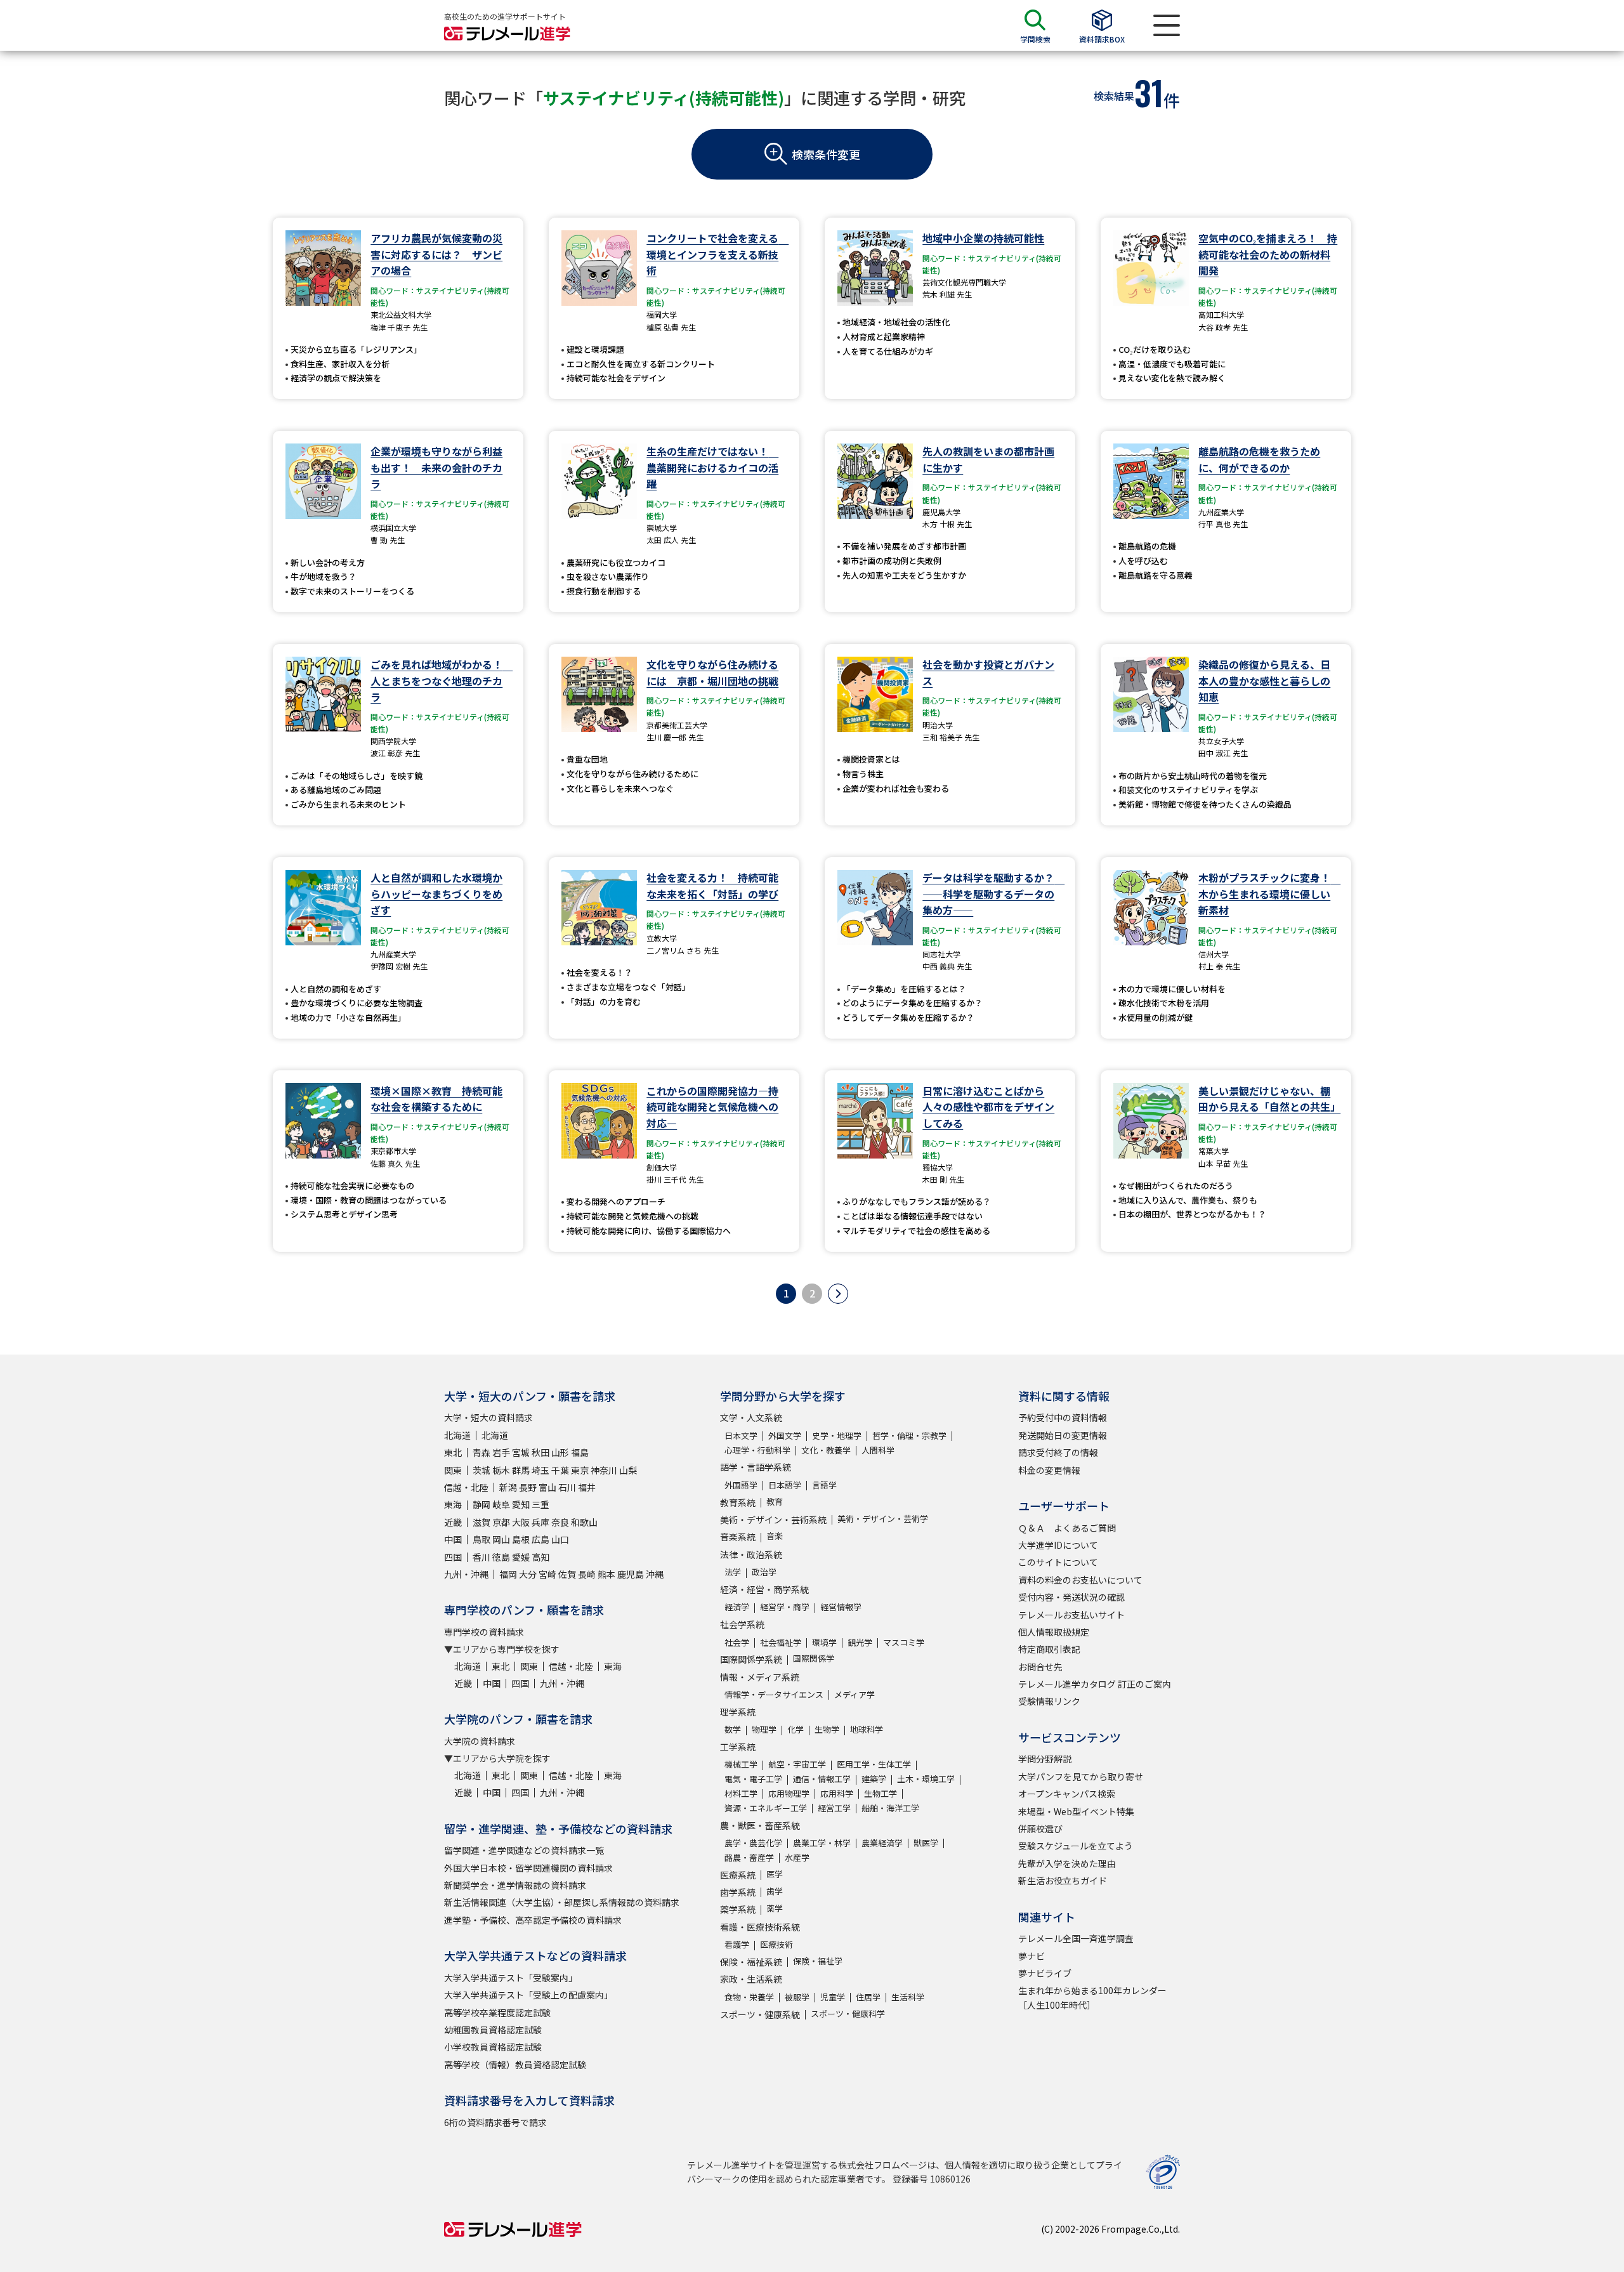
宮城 (521, 1452)
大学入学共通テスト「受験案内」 (511, 1978)
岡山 (501, 1539)
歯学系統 (738, 1892)
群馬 (521, 1470)
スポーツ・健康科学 (848, 2013)
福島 (580, 1452)
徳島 (501, 1557)
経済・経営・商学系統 (764, 1589)
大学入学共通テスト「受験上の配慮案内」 (528, 1995)
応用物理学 (789, 1793)
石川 (567, 1487)
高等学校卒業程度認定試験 (497, 2013)
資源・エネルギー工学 (766, 1808)
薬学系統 (738, 1909)
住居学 (868, 1997)
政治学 (764, 1572)
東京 (580, 1470)
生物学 (827, 1729)
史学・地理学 (837, 1435)
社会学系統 (742, 1624)
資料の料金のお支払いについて (1080, 1580)
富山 (547, 1487)
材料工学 (741, 1793)
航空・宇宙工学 (797, 1764)
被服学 (797, 1997)
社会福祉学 (781, 1642)
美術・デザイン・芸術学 (883, 1519)
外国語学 (741, 1485)
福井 (587, 1487)
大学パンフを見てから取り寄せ (1081, 1776)
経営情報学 (841, 1607)
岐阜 (501, 1504)
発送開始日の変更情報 (1063, 1435)
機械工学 (741, 1764)
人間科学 (878, 1450)
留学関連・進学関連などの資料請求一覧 (524, 1850)
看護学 (737, 1944)
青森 (481, 1452)
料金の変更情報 (1049, 1470)
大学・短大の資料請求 (488, 1417)
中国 (453, 1539)
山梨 (628, 1470)
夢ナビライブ (1045, 1973)
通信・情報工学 (822, 1779)
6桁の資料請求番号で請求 (495, 2122)
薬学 (775, 1908)
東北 (453, 1452)
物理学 (764, 1729)
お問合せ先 (1040, 1667)
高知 (540, 1557)
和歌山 (584, 1522)
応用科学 (837, 1793)
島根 (521, 1539)
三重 (540, 1504)
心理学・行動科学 (757, 1450)
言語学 (824, 1485)
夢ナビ (1031, 1956)
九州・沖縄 (466, 1574)
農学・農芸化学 (753, 1843)
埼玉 (540, 1470)
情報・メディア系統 (760, 1677)
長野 (528, 1487)
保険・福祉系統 (751, 1962)
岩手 (501, 1452)
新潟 (508, 1487)
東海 (453, 1504)
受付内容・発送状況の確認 (1071, 1597)
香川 (481, 1557)
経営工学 (834, 1808)
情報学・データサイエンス (774, 1694)
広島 (540, 1539)
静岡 (481, 1504)
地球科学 (867, 1729)
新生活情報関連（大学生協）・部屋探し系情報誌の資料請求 (562, 1902)
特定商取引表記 (1049, 1649)
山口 (560, 1539)
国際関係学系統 (751, 1659)
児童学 (833, 1997)
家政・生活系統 (751, 1979)
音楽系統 (738, 1537)
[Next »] (838, 1294)
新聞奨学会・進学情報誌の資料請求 (515, 1885)
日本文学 (741, 1435)
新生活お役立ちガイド (1063, 1881)
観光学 (860, 1642)
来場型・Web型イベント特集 (1076, 1811)
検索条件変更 (826, 154)
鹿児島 (631, 1574)
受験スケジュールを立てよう (1076, 1846)
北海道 (457, 1435)
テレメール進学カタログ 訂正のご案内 (1095, 1684)
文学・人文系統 (751, 1417)
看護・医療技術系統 (760, 1927)
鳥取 (481, 1539)
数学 (733, 1729)
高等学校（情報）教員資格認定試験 (515, 2065)
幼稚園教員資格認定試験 (493, 2030)
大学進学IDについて (1058, 1545)
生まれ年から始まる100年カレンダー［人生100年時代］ (1092, 1997)
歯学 (775, 1891)
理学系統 (738, 1712)
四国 (453, 1557)
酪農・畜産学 (749, 1857)
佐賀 (567, 1574)
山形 (560, 1452)
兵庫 (540, 1522)
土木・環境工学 (926, 1779)
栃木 (501, 1470)
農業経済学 (882, 1843)
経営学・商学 (785, 1607)
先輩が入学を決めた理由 (1067, 1863)
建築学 (874, 1779)
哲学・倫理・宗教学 (909, 1435)
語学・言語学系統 (756, 1467)
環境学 (824, 1642)
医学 (775, 1874)
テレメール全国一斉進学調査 (1076, 1938)
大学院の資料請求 (480, 1741)
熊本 (606, 1574)
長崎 (587, 1574)
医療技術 (776, 1944)
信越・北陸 (466, 1487)
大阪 (521, 1522)
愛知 (521, 1504)
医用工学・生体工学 (874, 1764)
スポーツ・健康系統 (760, 2014)
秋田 (540, 1452)
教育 (775, 1501)
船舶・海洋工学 (890, 1808)
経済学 (737, 1607)
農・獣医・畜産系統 (760, 1825)
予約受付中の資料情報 (1063, 1417)
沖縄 (655, 1574)
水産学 (797, 1857)
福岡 (508, 1574)
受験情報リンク (1049, 1701)
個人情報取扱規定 (1054, 1632)
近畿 (453, 1522)
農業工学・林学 (822, 1843)
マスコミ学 (904, 1642)
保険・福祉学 (818, 1961)
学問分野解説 (1045, 1759)
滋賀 (481, 1522)
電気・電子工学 (753, 1779)
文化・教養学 (826, 1450)
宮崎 (547, 1574)
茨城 (481, 1470)
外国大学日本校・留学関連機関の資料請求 (528, 1868)
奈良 (560, 1522)
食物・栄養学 (749, 1997)
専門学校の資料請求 (484, 1632)
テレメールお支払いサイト (1071, 1615)
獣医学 (926, 1843)
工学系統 (738, 1747)
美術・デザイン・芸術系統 (773, 1520)
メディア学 (855, 1694)
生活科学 (908, 1997)
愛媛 (521, 1557)
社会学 (737, 1642)
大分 (528, 1574)
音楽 (775, 1536)
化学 (796, 1729)
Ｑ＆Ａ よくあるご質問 (1067, 1528)
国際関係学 (814, 1658)
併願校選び (1040, 1829)
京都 (501, 1522)
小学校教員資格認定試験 (493, 2047)
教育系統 (738, 1502)
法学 (733, 1572)
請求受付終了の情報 (1058, 1452)
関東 (453, 1470)
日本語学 (785, 1485)
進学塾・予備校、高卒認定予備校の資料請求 (533, 1920)
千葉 (560, 1470)
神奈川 (604, 1470)
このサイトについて (1058, 1562)
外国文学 (785, 1435)
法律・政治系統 (751, 1554)
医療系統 (738, 1875)
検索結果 (1114, 96)
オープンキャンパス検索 (1067, 1794)
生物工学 (881, 1793)
